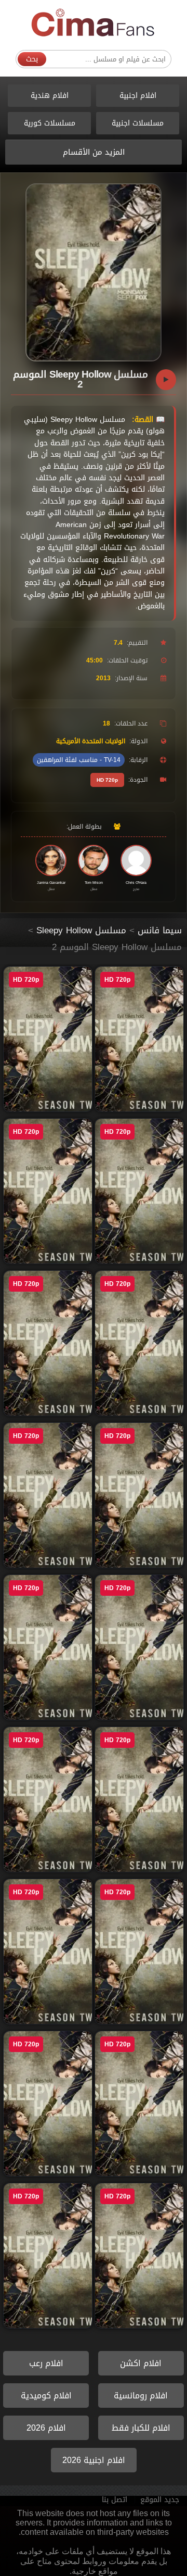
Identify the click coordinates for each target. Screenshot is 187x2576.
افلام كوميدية (46, 2396)
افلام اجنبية (138, 96)
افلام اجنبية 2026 (94, 2460)
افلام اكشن (141, 2363)
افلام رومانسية (141, 2396)
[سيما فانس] (94, 23)
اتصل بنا (115, 2500)
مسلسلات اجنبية (138, 123)
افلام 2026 (46, 2428)
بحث (32, 59)
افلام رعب (46, 2363)
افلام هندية (50, 96)
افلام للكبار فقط (141, 2428)
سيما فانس (160, 930)
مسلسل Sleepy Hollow (81, 930)
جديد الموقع (160, 2500)
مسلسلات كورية (50, 123)
